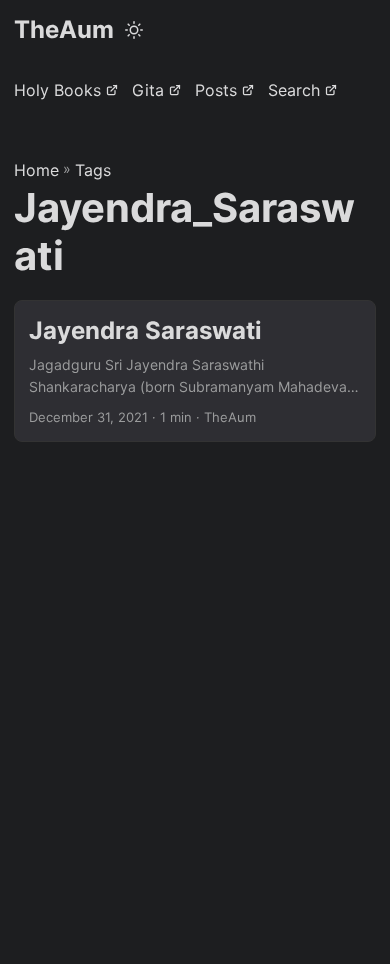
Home (36, 170)
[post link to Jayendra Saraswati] (195, 371)
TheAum (64, 29)
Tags (93, 170)
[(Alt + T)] (134, 30)
